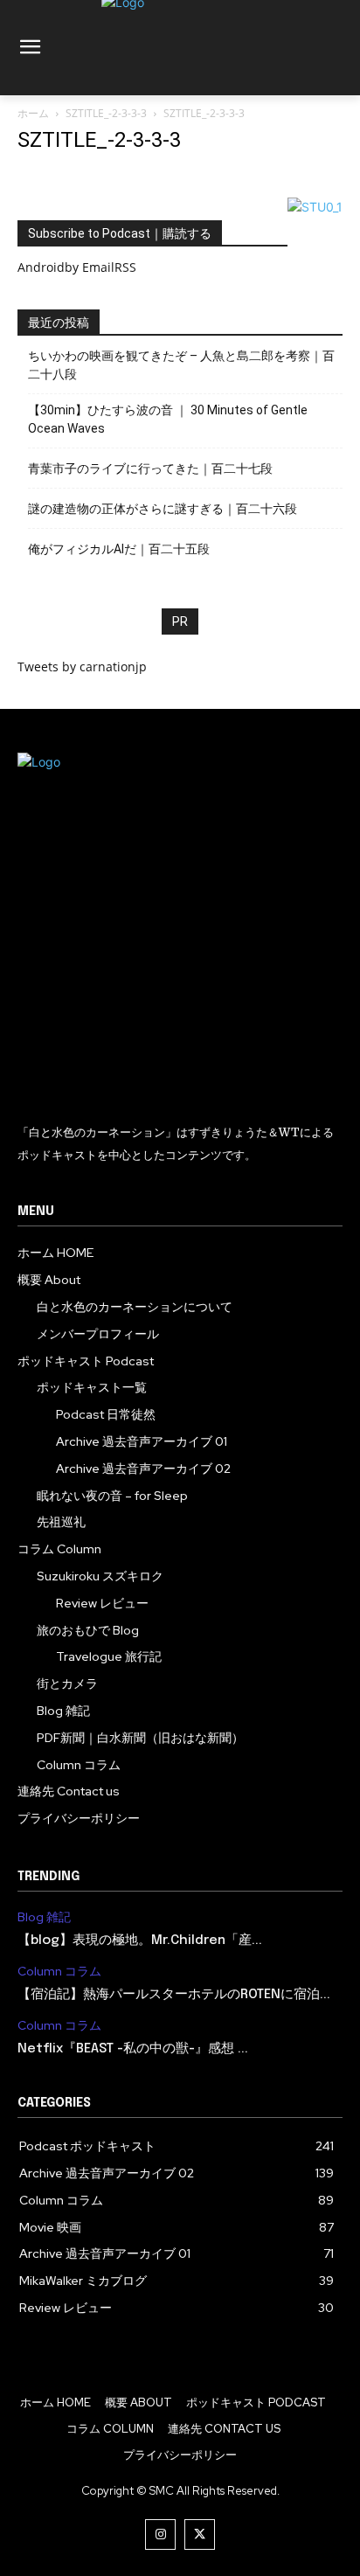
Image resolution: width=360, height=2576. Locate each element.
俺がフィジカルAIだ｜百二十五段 (119, 549)
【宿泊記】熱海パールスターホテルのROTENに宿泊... (174, 1995)
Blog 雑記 (44, 1917)
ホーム (33, 113)
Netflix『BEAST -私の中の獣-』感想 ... (133, 2049)
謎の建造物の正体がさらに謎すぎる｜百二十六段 (163, 509)
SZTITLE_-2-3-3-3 (106, 113)
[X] (200, 2534)
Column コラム (59, 1972)
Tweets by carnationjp (82, 667)
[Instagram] (160, 2534)
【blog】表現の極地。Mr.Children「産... (140, 1941)
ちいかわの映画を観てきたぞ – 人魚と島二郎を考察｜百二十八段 (181, 365)
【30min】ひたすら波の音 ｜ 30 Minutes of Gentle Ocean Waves (168, 419)
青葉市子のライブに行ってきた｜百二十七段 (150, 469)
